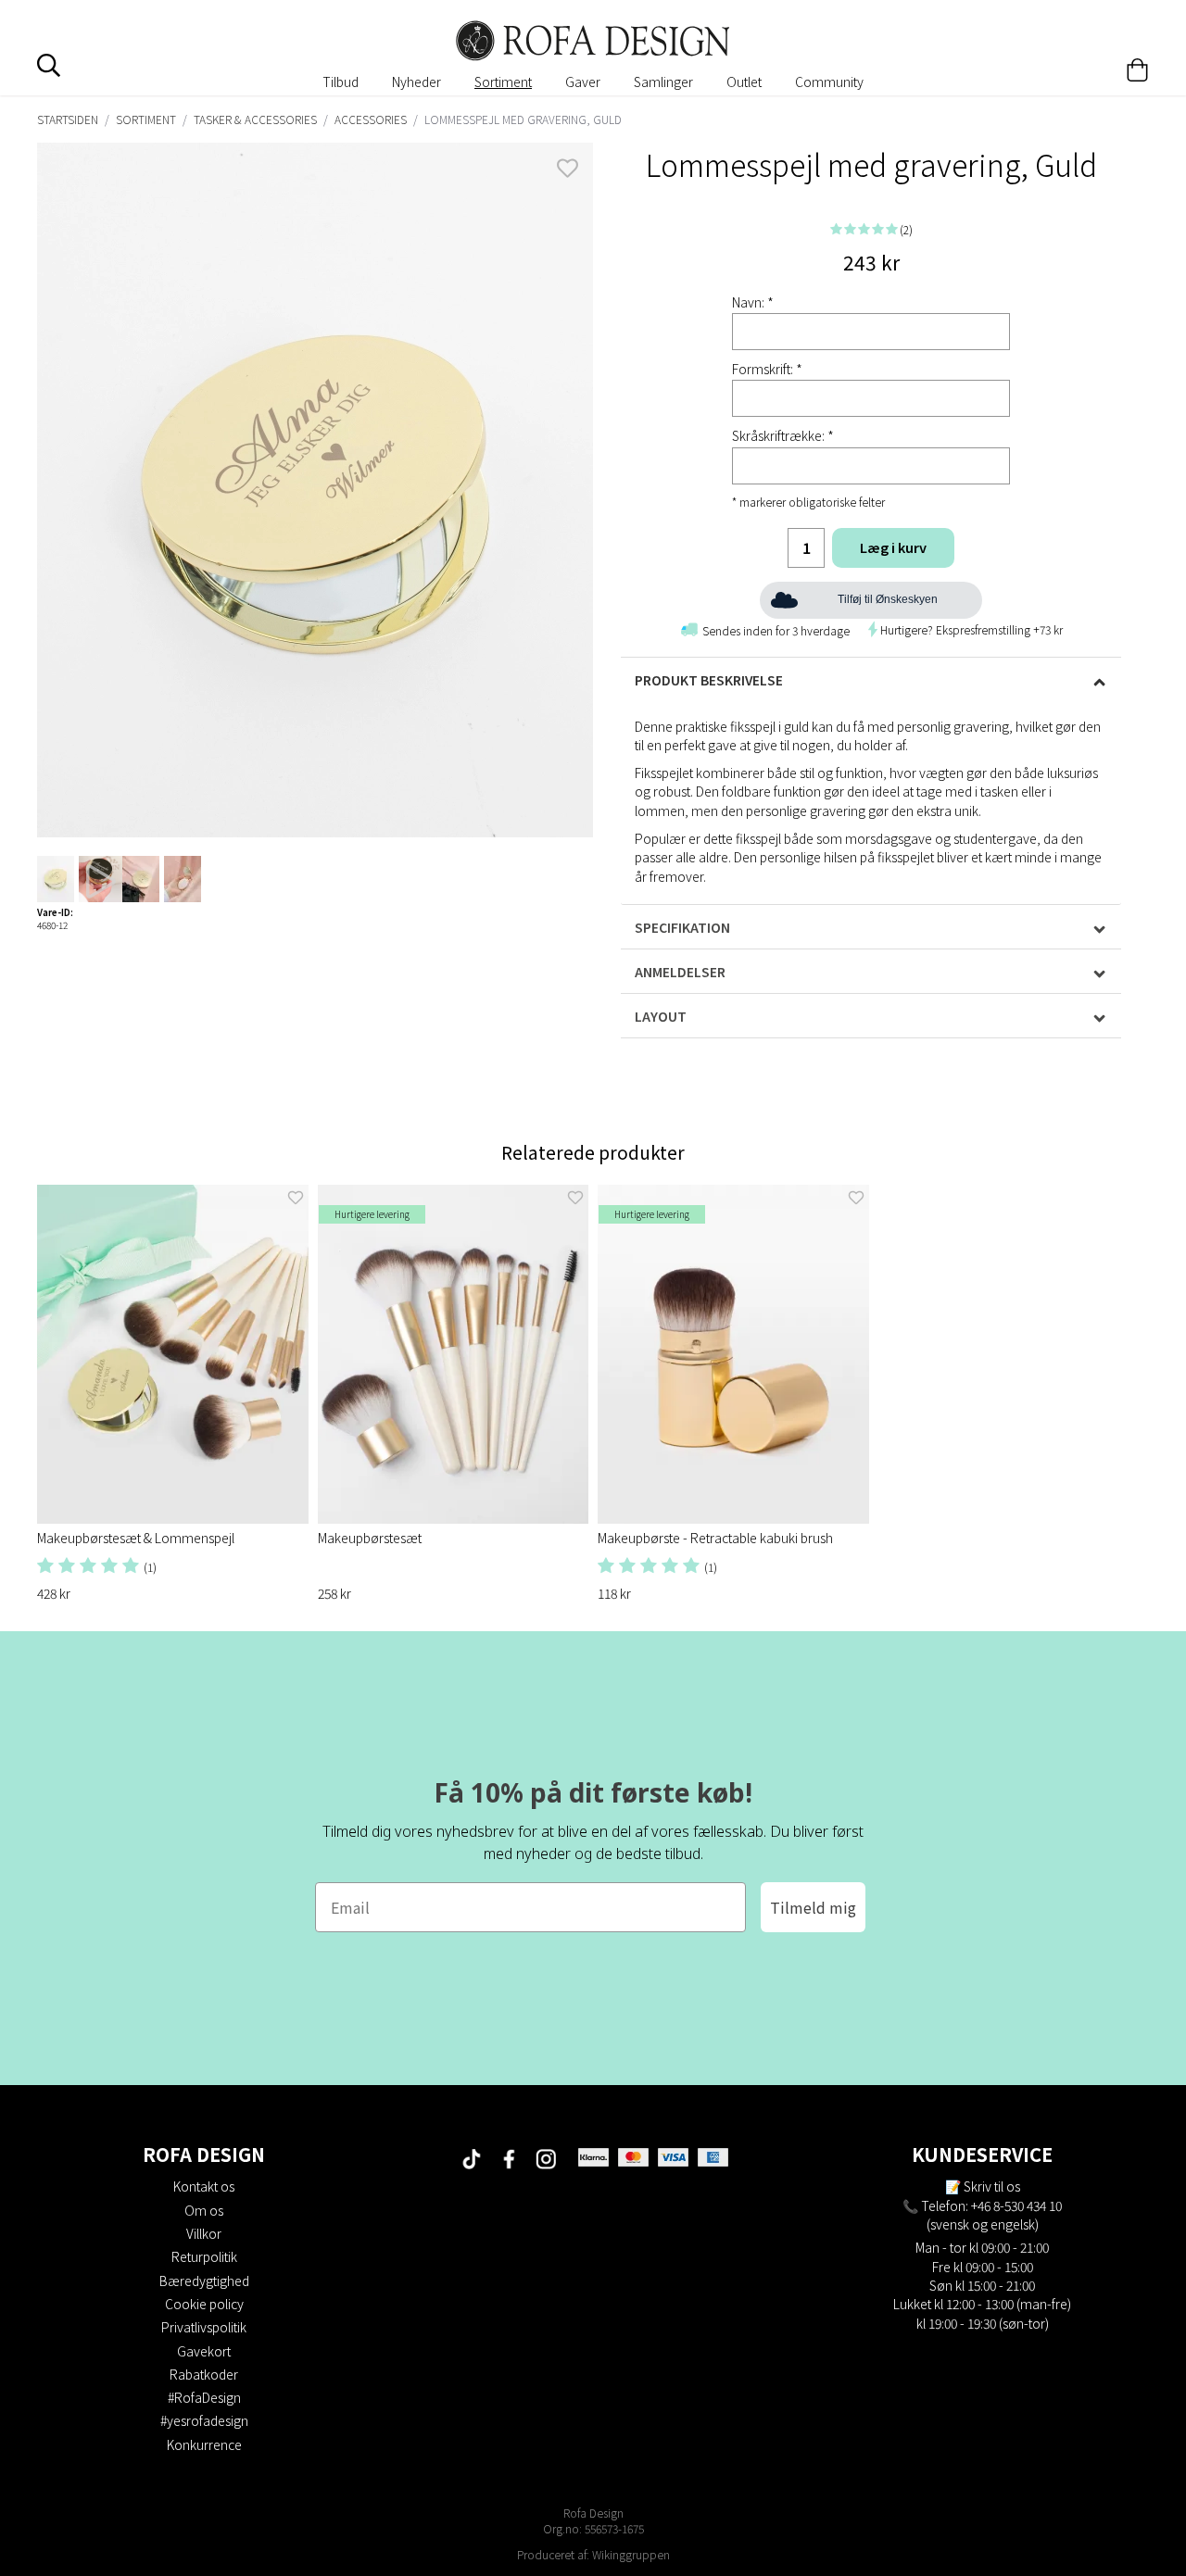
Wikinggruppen (631, 2554)
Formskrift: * (767, 369)
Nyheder (416, 82)
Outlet (744, 82)
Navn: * (753, 302)
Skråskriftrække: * (783, 435)
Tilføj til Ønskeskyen (888, 599)
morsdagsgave (890, 838)
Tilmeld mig (813, 1907)
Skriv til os (992, 2186)
